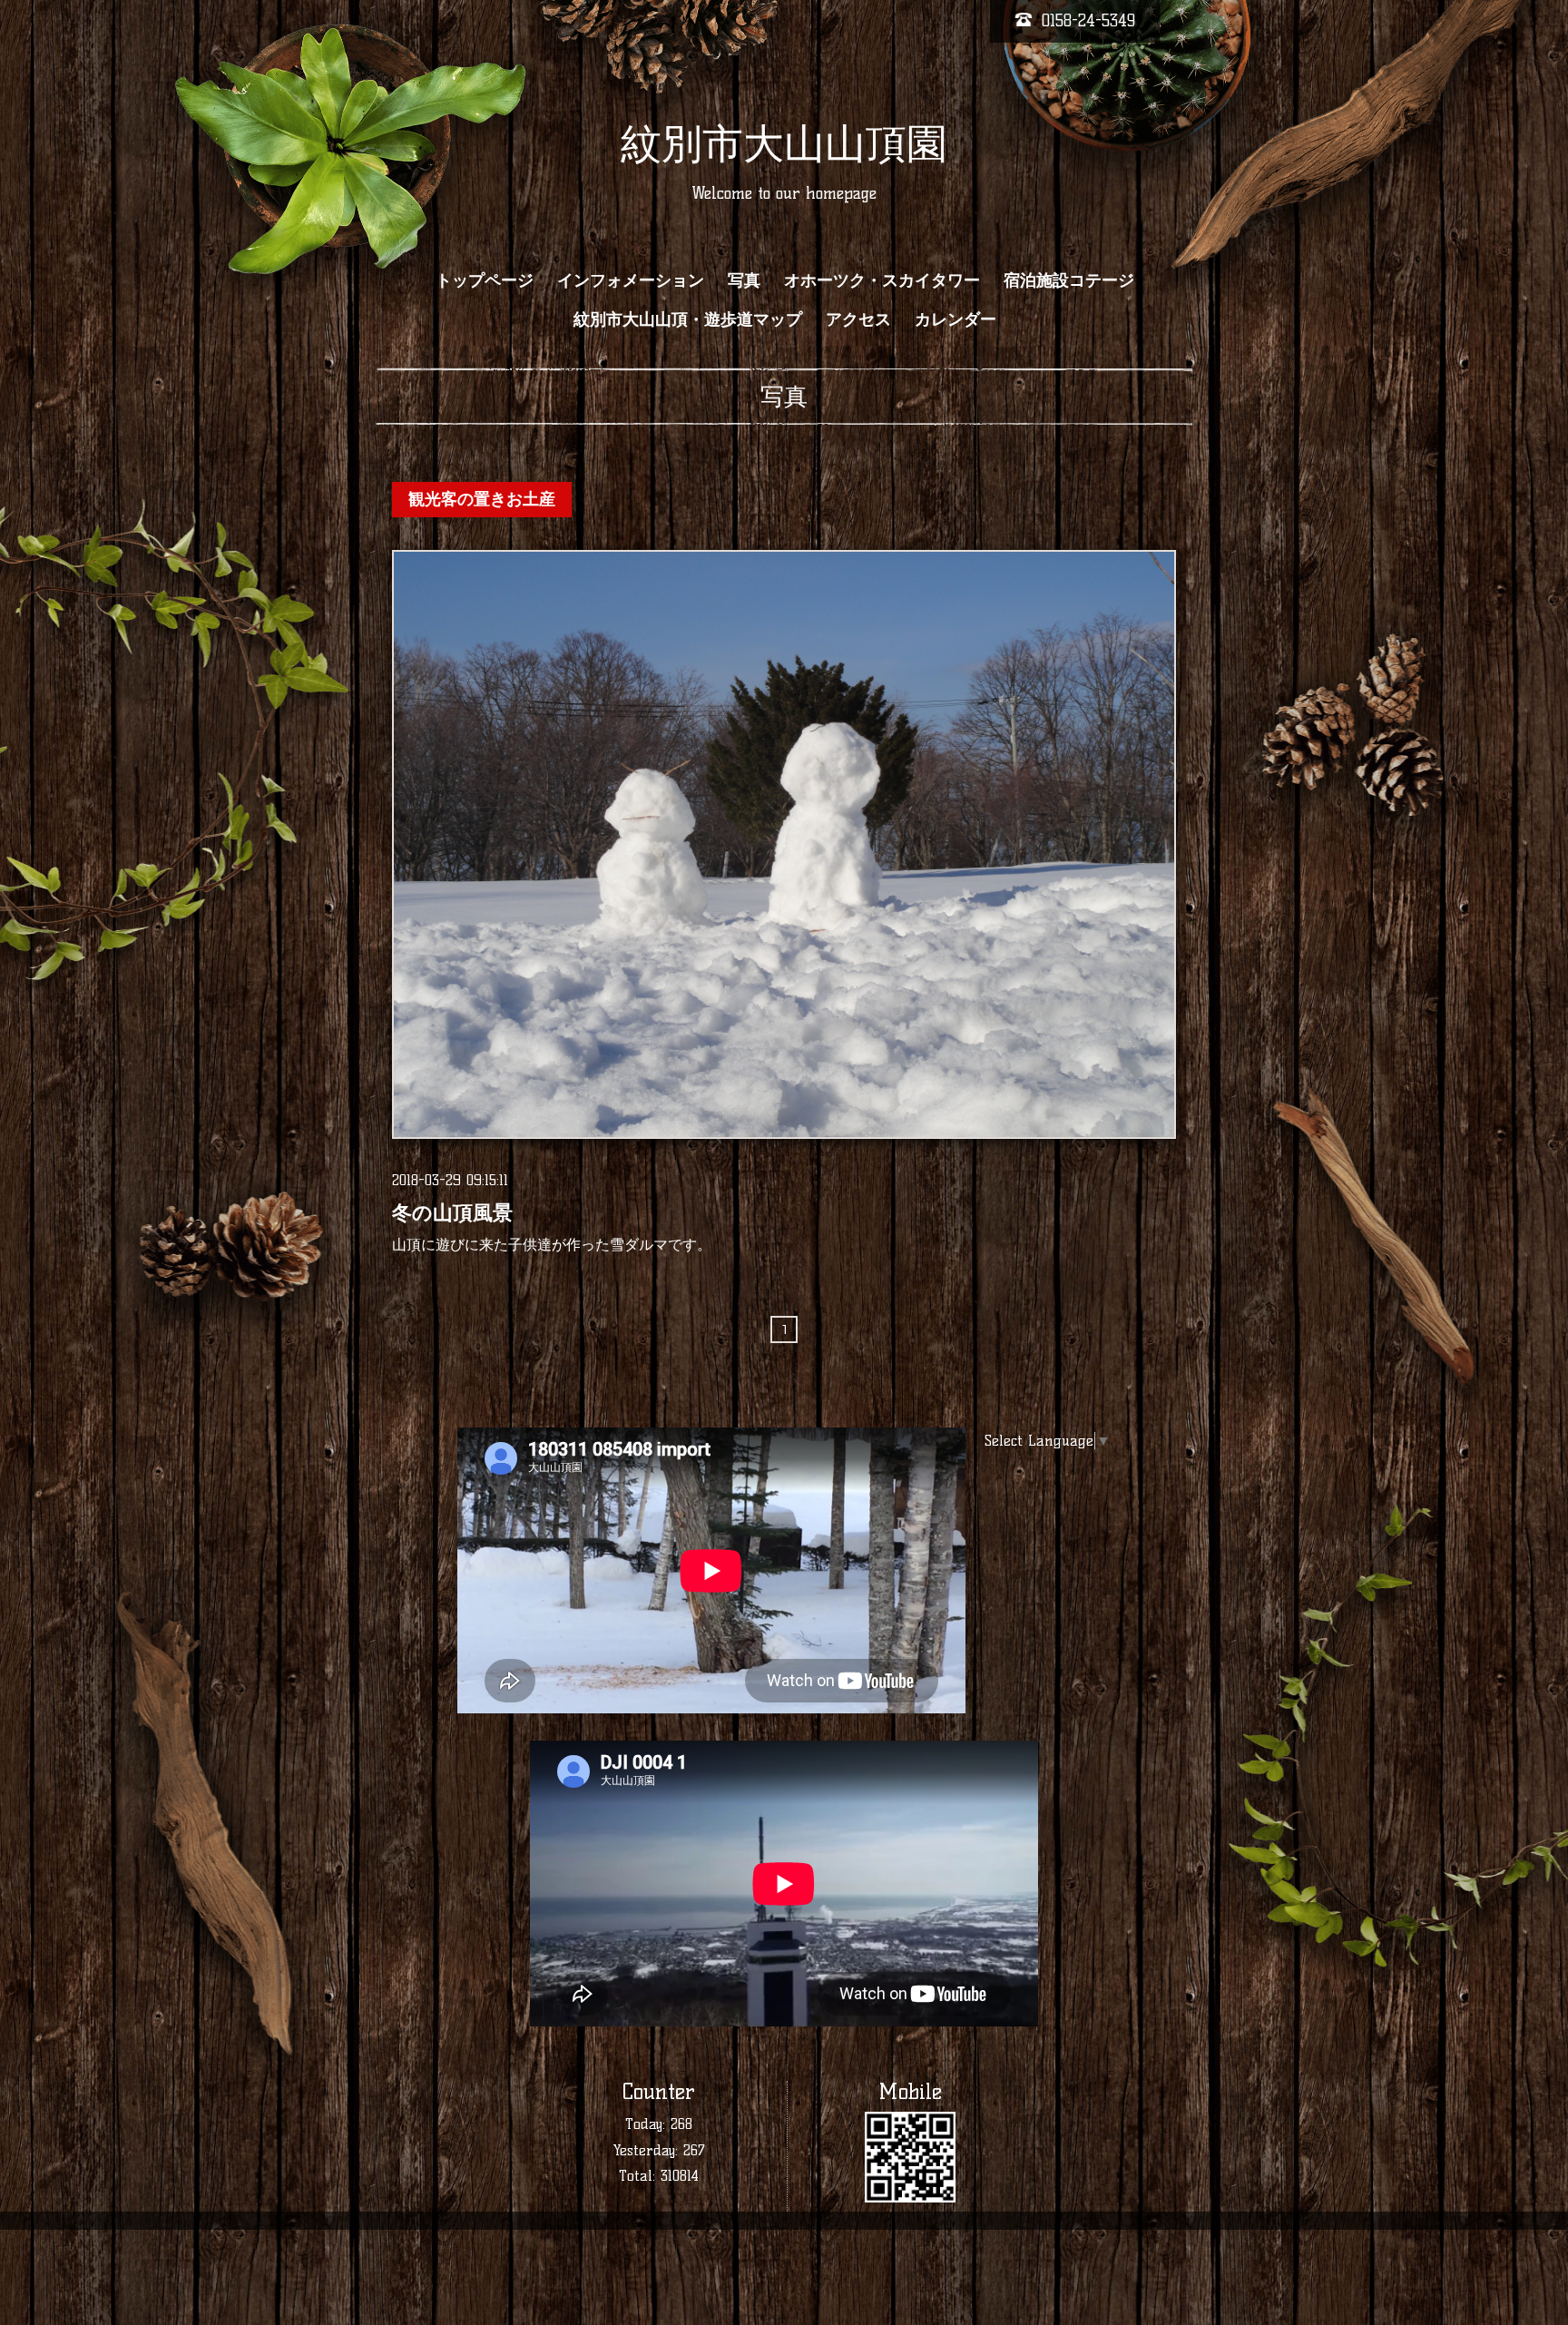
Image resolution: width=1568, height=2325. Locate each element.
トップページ (485, 280)
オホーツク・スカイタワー (882, 280)
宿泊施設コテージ (1069, 280)
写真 (744, 280)
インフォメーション (631, 280)
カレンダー (955, 319)
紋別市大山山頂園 (784, 143)
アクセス (858, 319)
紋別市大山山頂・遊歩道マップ (688, 319)
